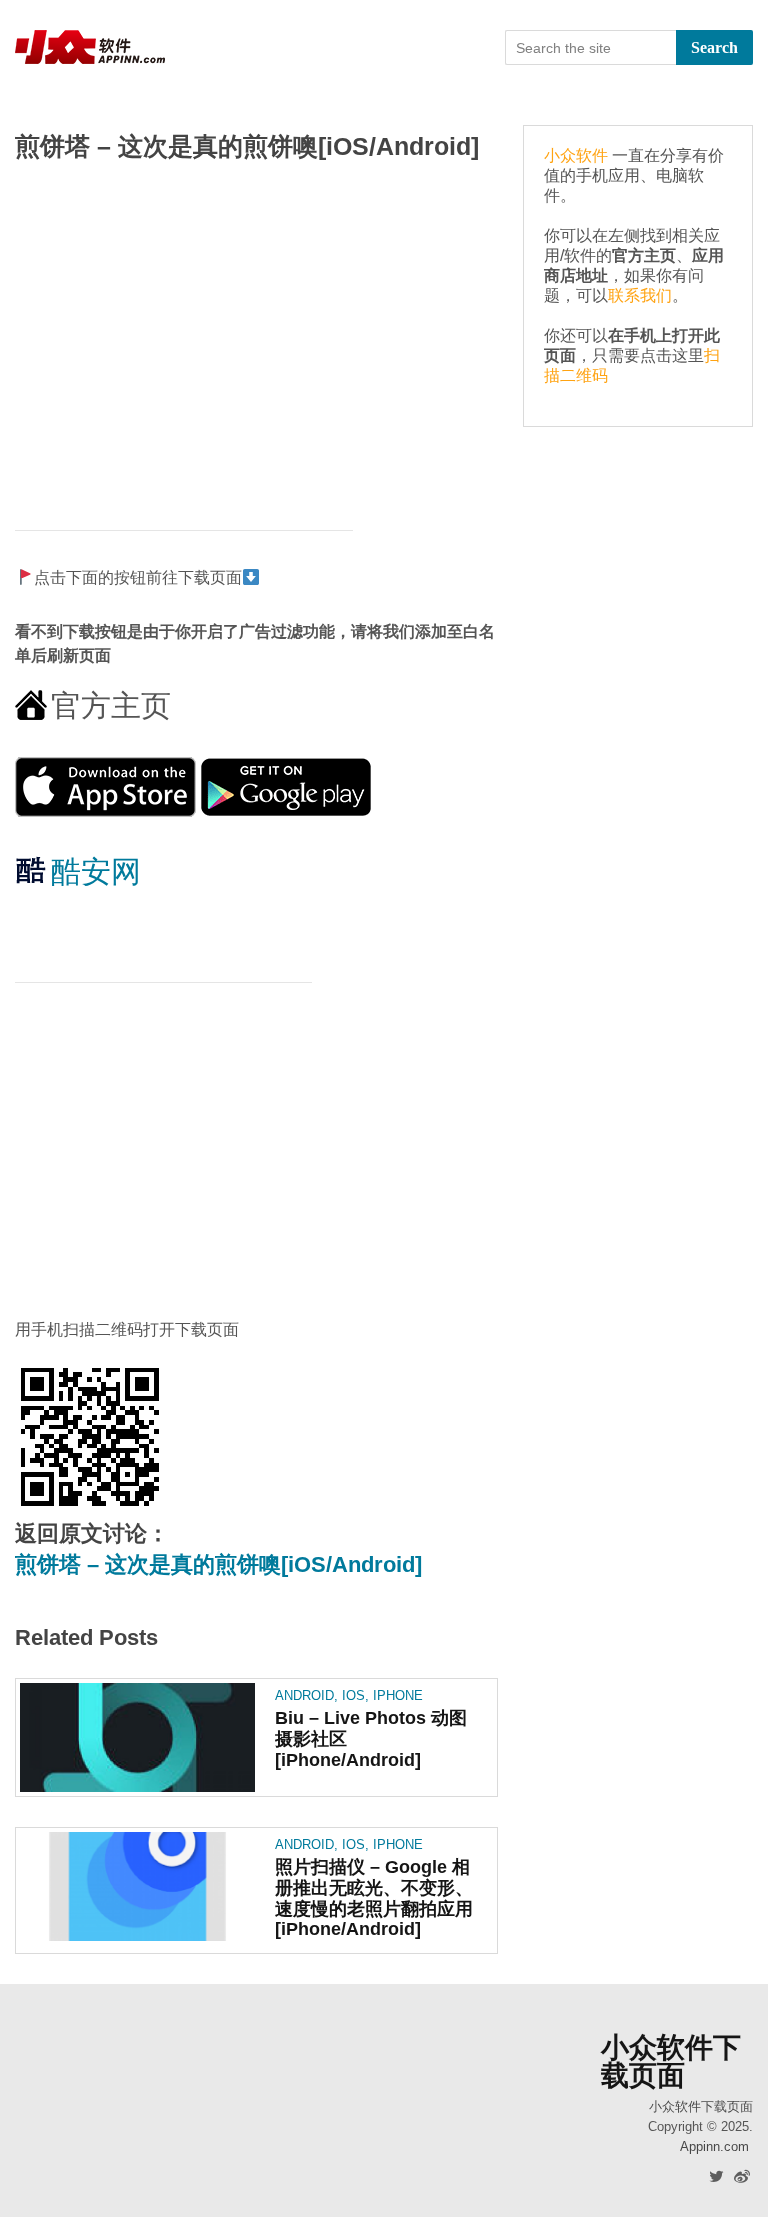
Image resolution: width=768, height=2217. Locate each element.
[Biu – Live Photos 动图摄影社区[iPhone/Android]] (137, 1737)
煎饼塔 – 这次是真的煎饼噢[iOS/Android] (218, 1564)
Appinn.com (714, 2146)
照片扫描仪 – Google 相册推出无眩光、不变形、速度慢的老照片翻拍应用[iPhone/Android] (374, 1898)
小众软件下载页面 (671, 2062)
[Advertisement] (256, 335)
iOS (353, 1695)
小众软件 (576, 155)
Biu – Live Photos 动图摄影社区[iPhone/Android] (371, 1738)
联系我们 (640, 295)
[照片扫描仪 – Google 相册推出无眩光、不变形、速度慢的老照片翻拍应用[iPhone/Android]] (137, 1886)
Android (304, 1695)
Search (714, 47)
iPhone (398, 1695)
